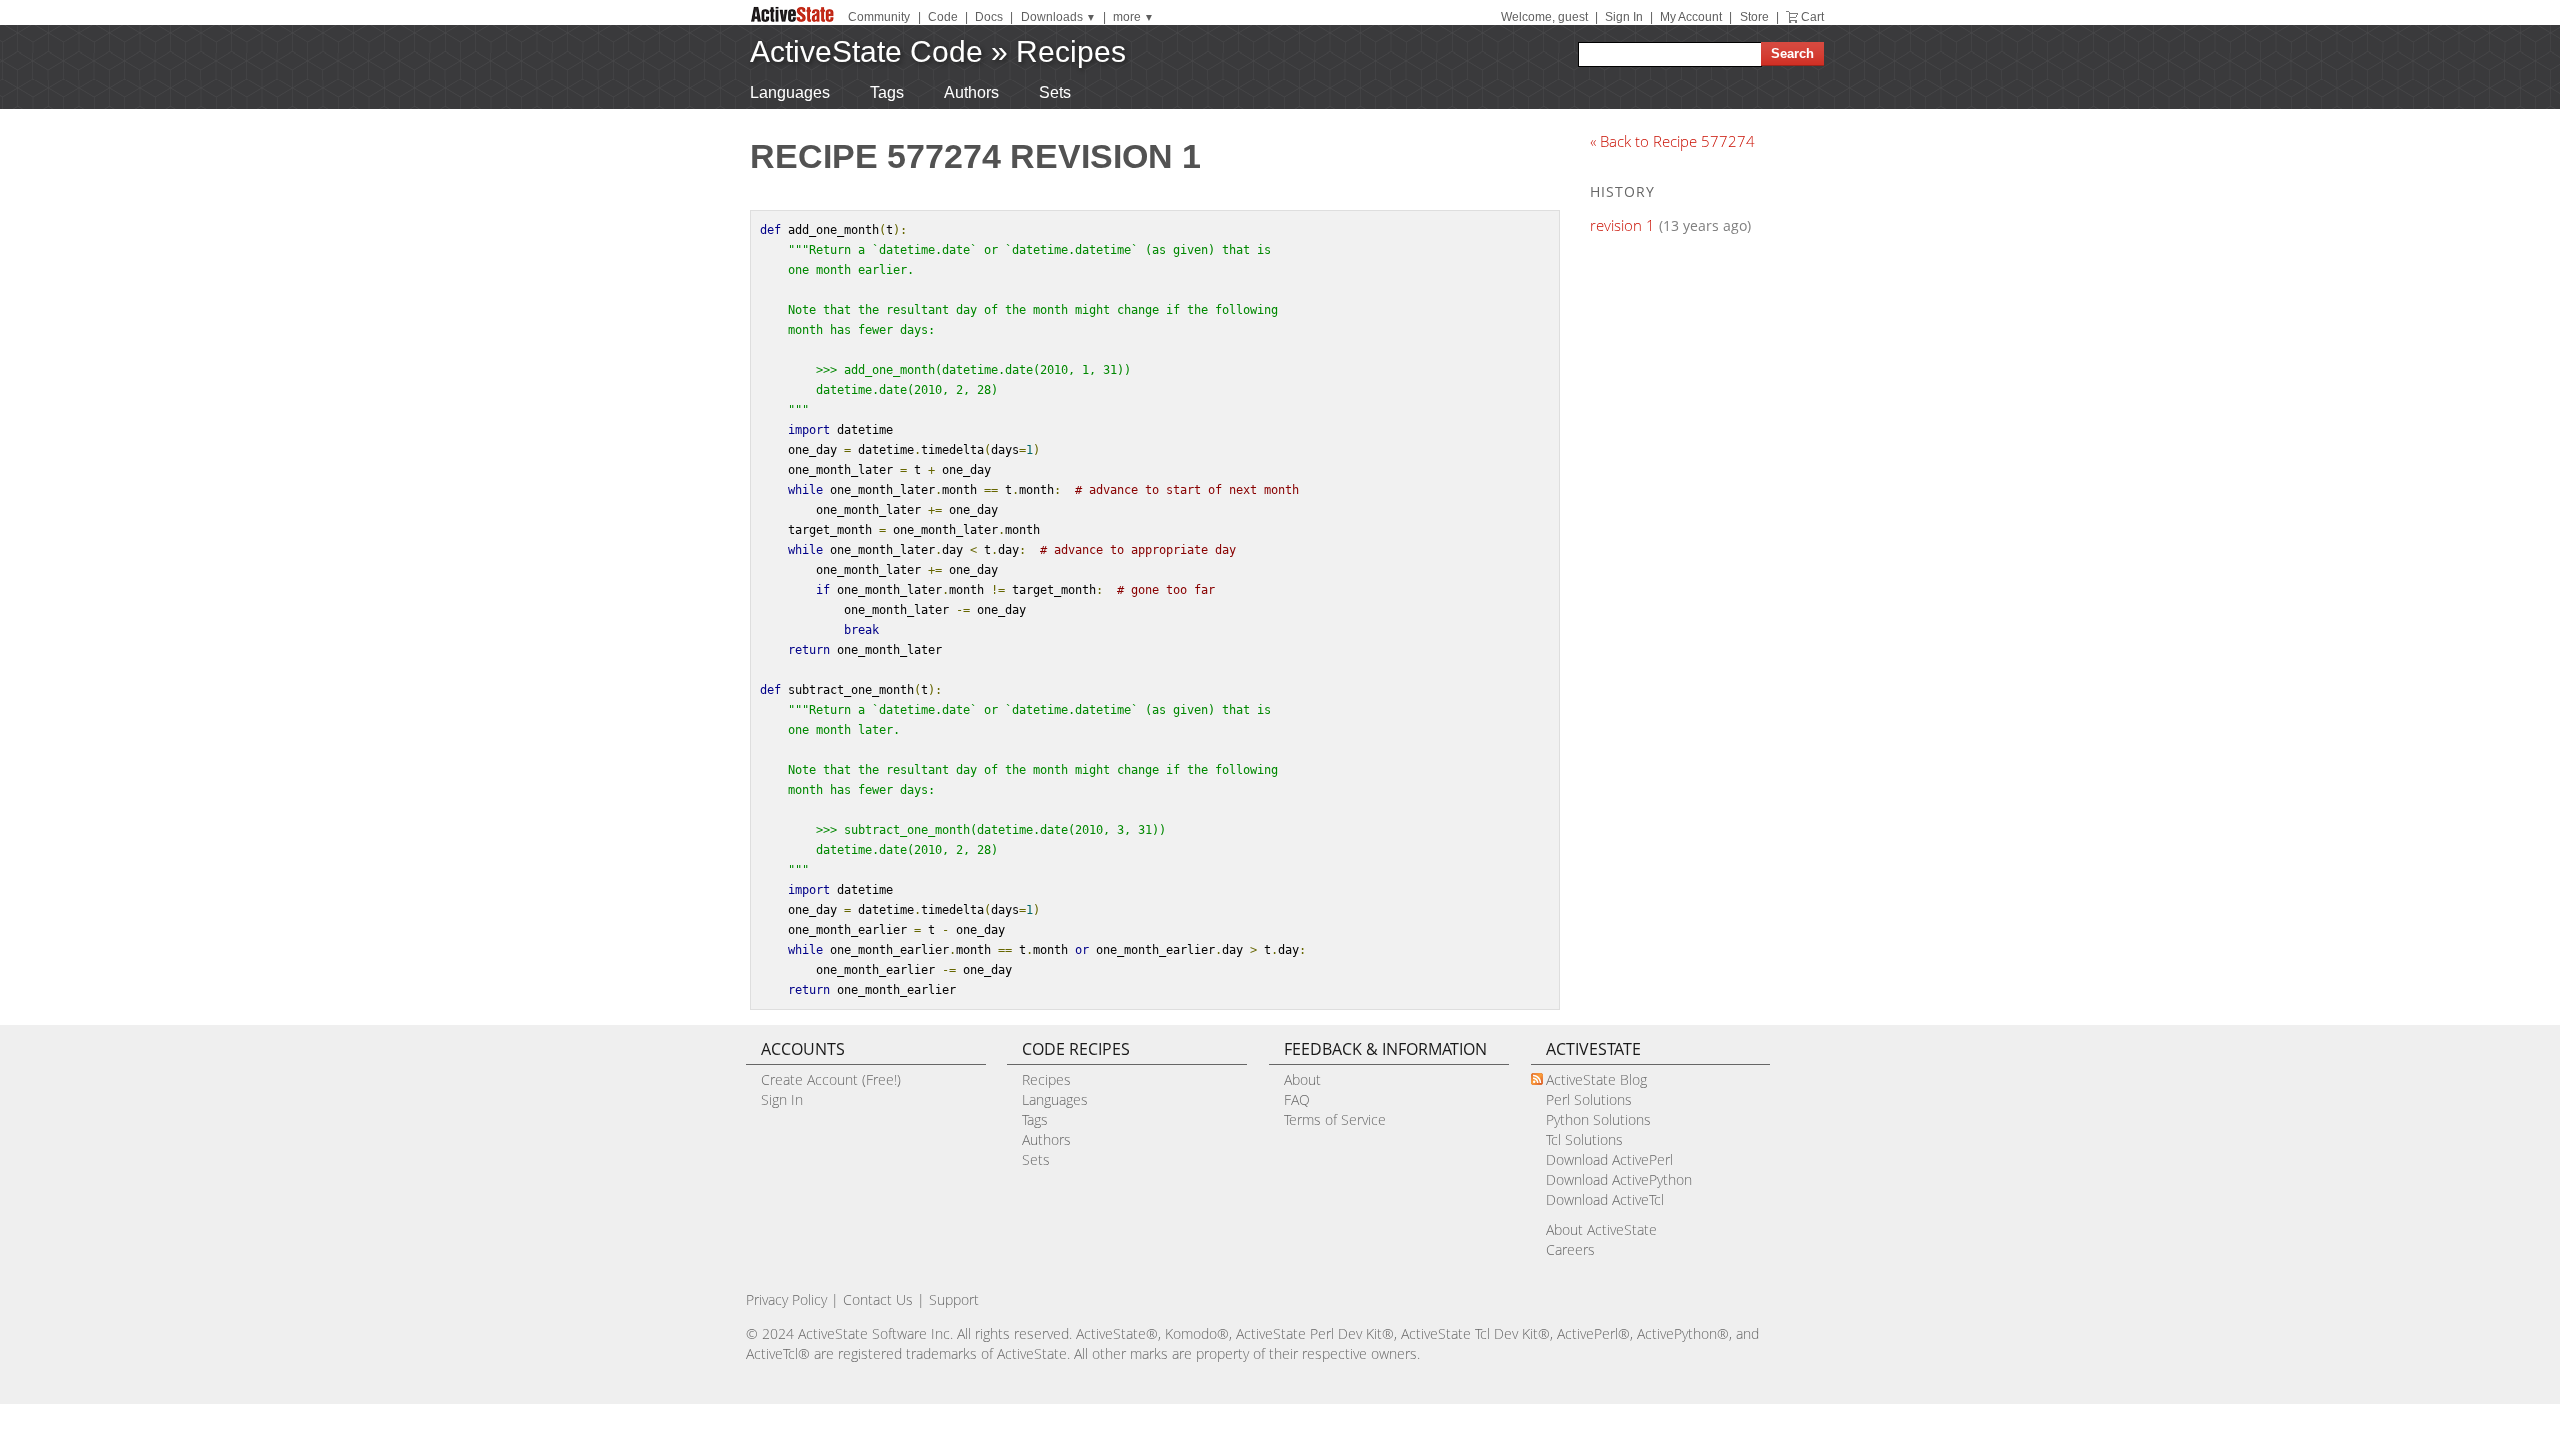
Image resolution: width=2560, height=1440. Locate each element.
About (1302, 1079)
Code (943, 17)
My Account (1691, 17)
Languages (790, 92)
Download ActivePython (1619, 1179)
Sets (1055, 92)
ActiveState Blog (1596, 1079)
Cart (1812, 17)
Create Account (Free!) (831, 1079)
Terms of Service (1335, 1119)
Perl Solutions (1589, 1099)
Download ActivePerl (1609, 1159)
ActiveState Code (866, 51)
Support (954, 1299)
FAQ (1297, 1099)
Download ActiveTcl (1605, 1199)
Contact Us (878, 1299)
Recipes (1071, 51)
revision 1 (1622, 225)
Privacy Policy (786, 1299)
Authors (971, 92)
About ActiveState (1601, 1229)
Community (879, 17)
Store (1754, 17)
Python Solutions (1598, 1119)
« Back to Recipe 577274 (1672, 141)
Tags (887, 92)
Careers (1570, 1249)
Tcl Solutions (1584, 1139)
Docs (989, 17)
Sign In (1624, 17)
